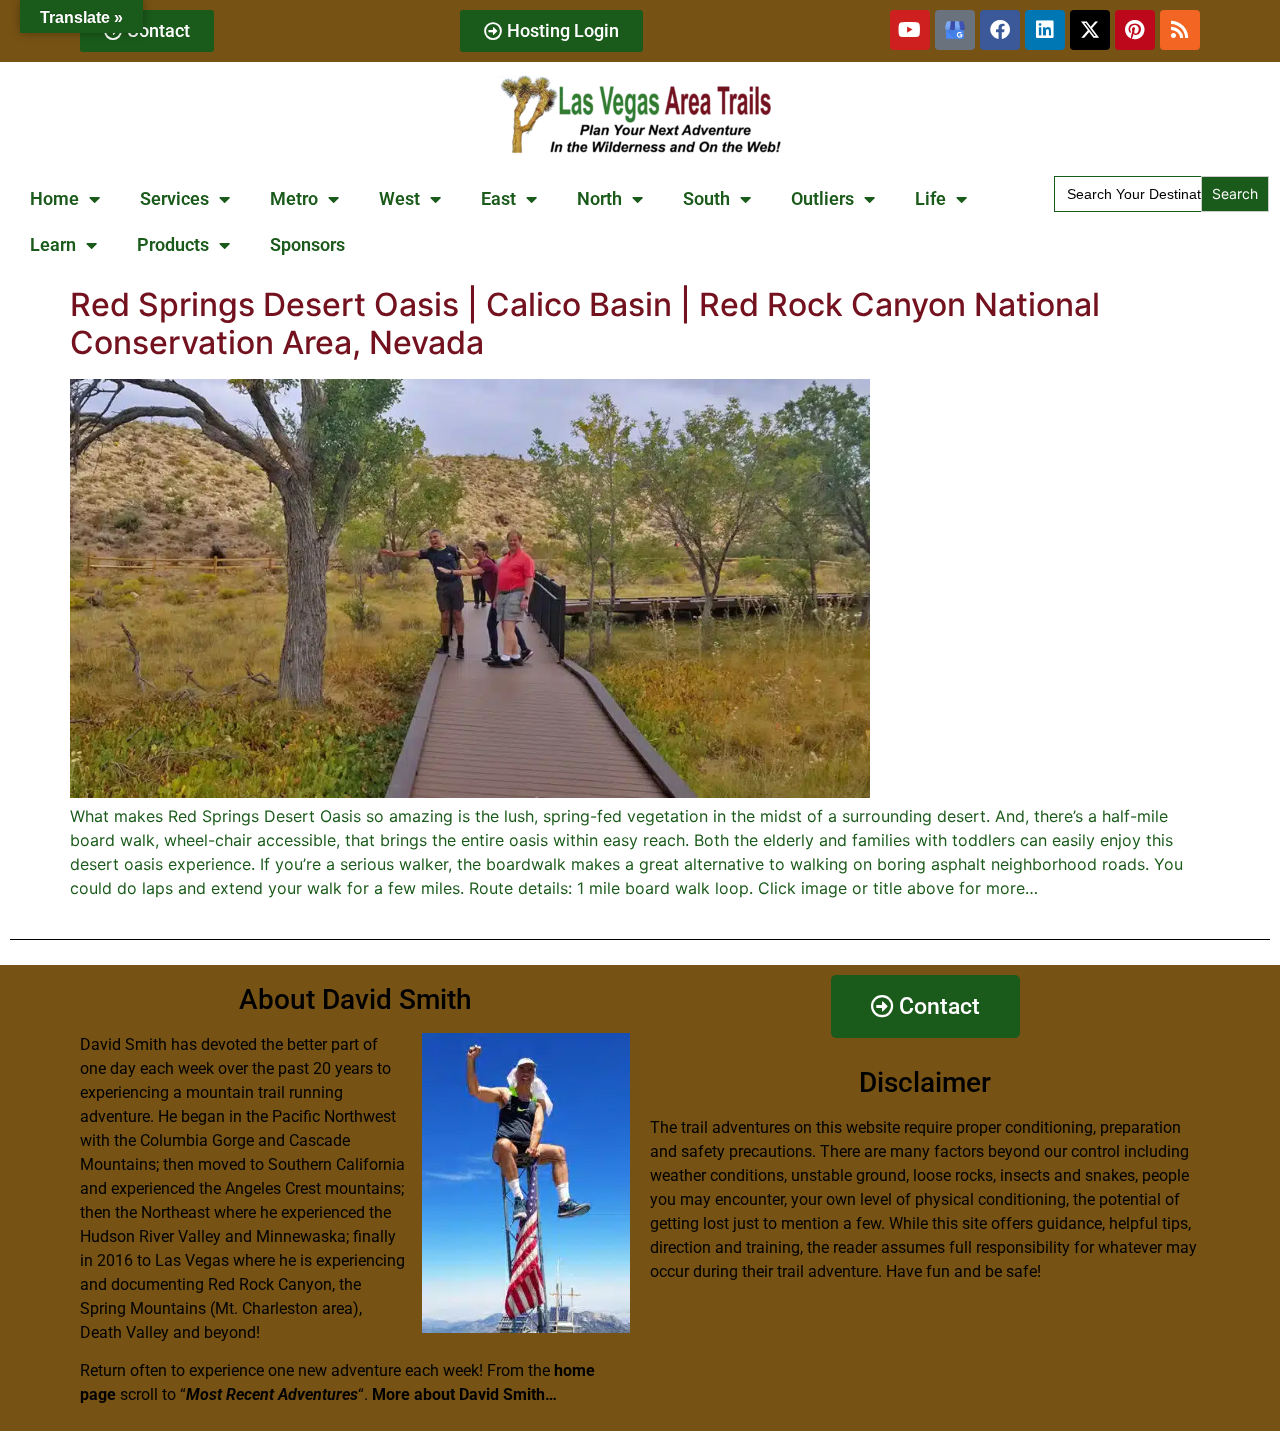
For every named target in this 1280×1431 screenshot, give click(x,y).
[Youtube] (910, 30)
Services (174, 198)
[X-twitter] (1090, 30)
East (498, 198)
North (599, 198)
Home (54, 198)
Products (173, 244)
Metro (294, 198)
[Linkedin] (1045, 30)
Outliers (822, 198)
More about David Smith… (464, 1394)
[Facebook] (1000, 30)
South (706, 198)
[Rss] (1180, 30)
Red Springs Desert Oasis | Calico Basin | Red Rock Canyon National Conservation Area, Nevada (585, 323)
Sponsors (307, 244)
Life (930, 198)
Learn (53, 244)
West (399, 198)
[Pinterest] (1135, 30)
